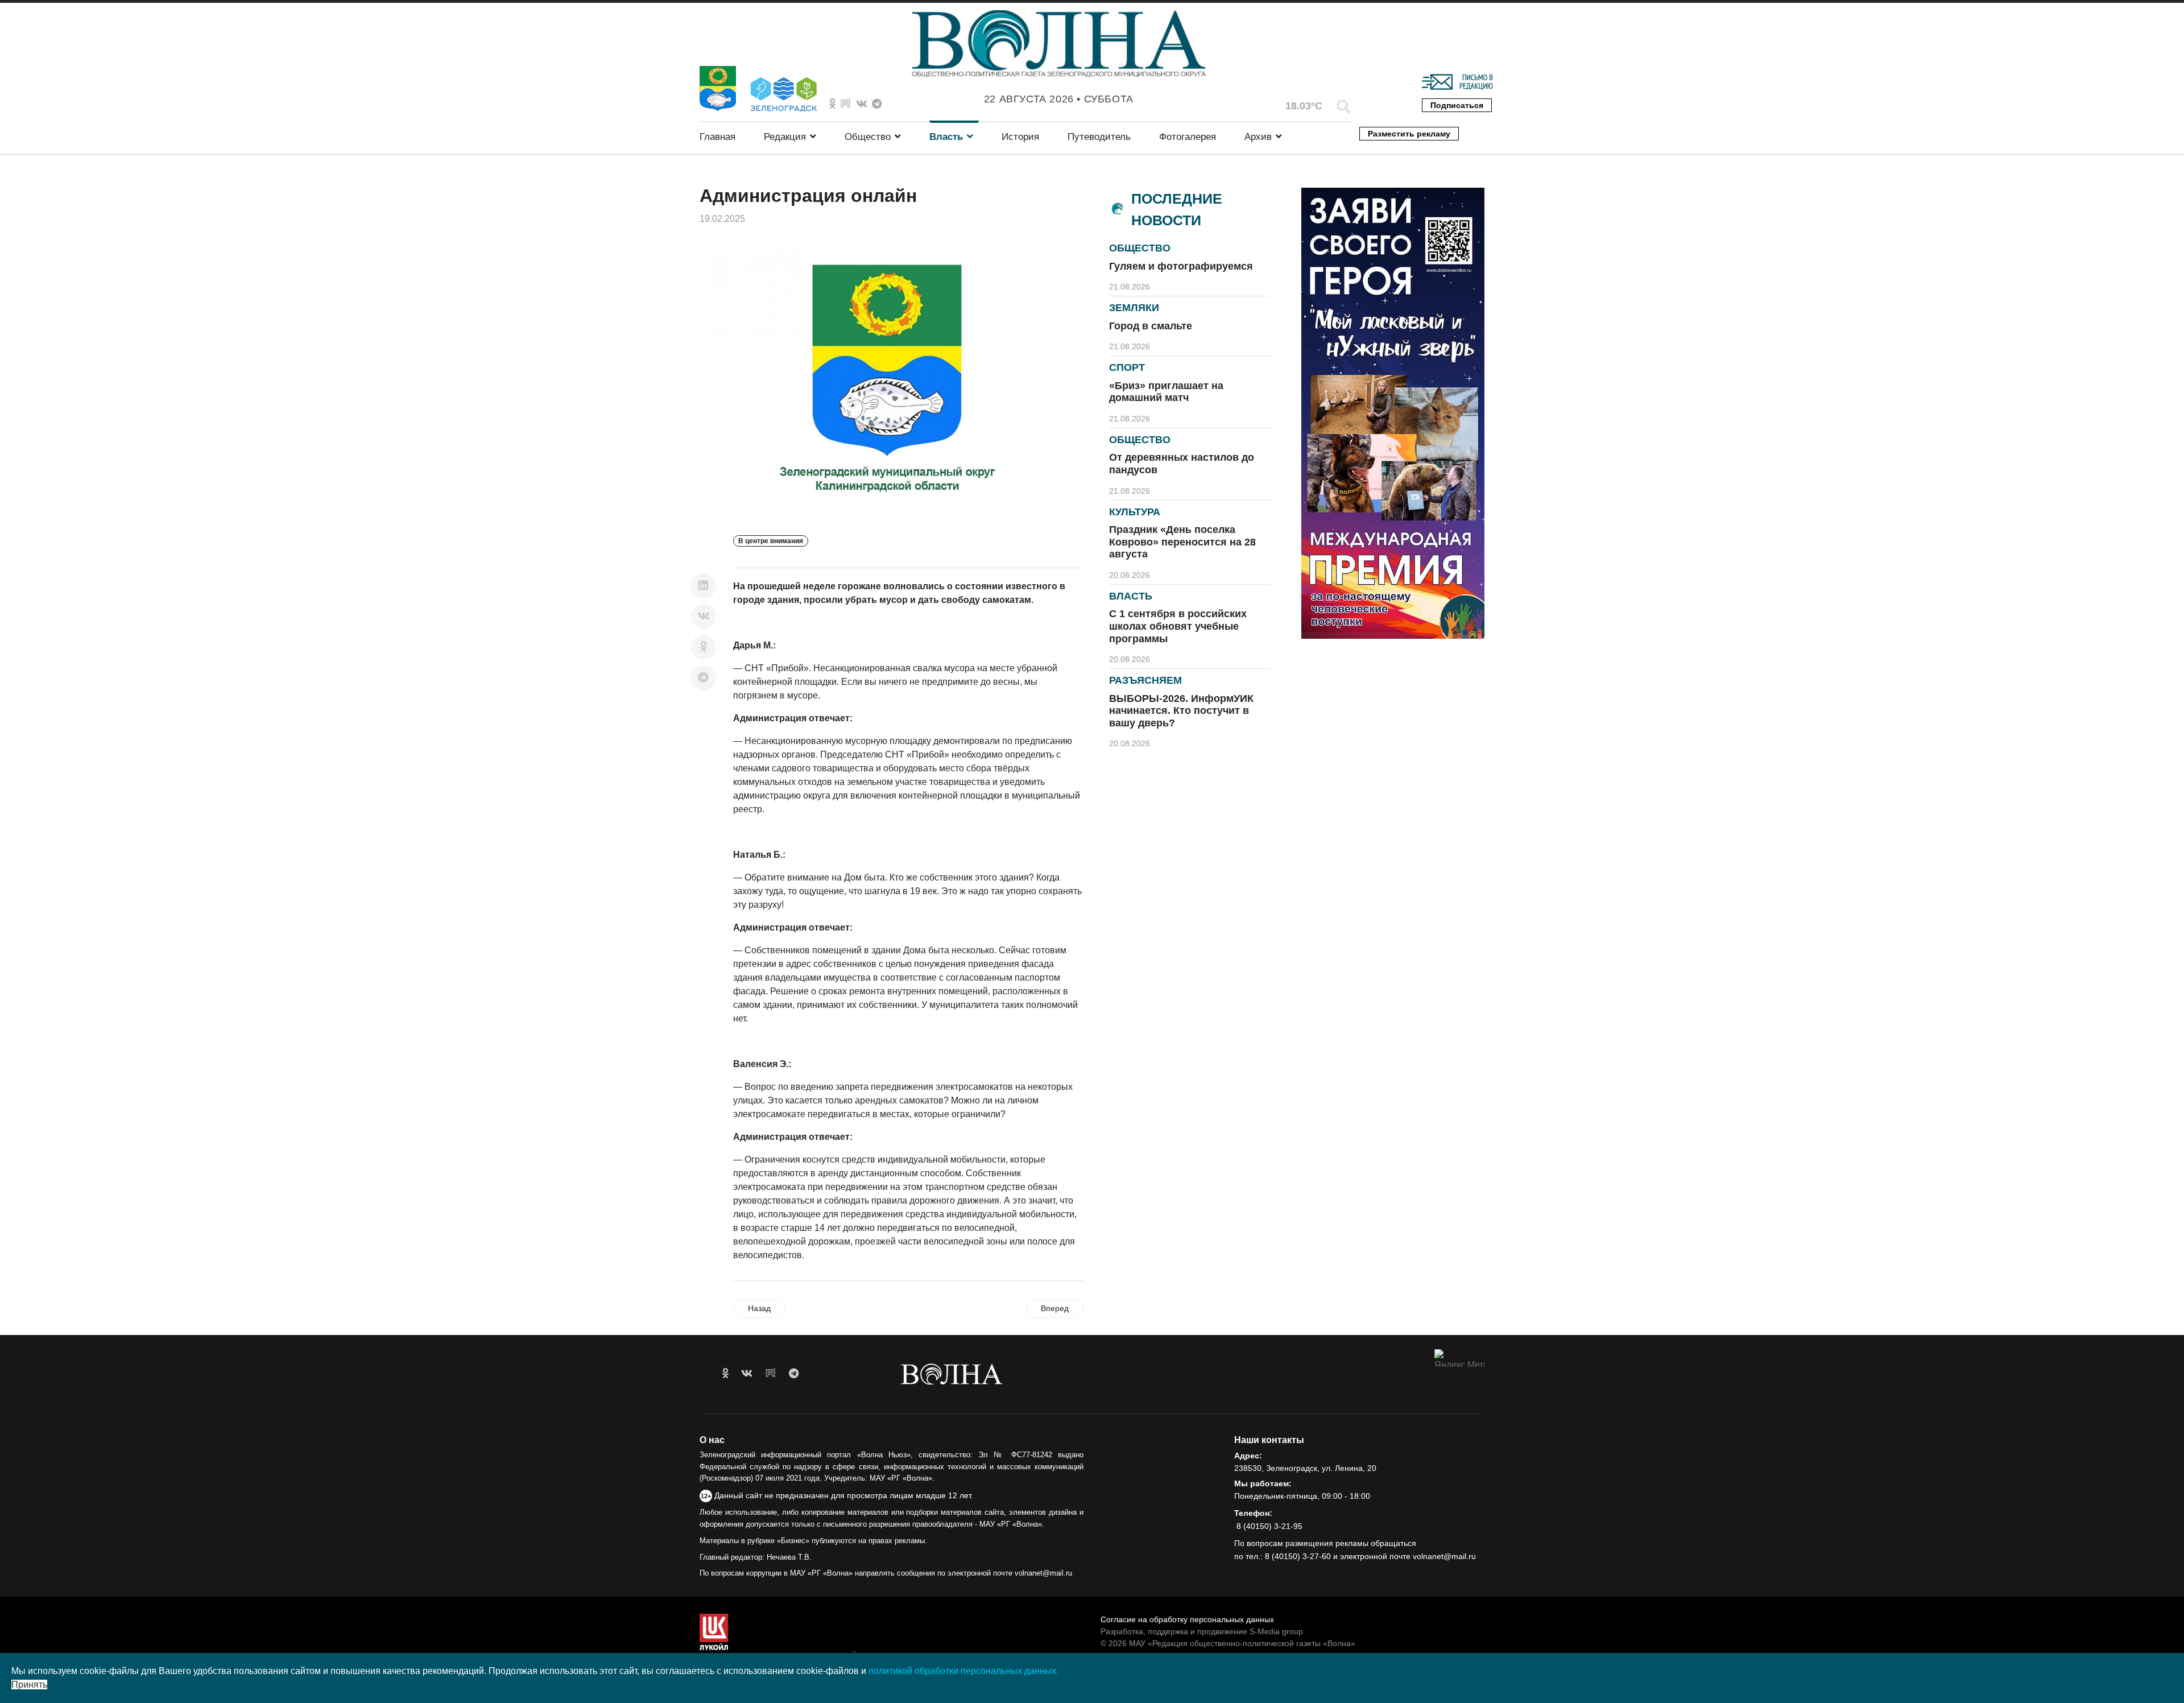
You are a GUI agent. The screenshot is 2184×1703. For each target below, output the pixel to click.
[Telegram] (704, 678)
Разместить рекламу (1409, 134)
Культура (1135, 512)
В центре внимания (771, 541)
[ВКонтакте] (704, 617)
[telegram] (794, 1374)
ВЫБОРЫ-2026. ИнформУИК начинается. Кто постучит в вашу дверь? (1181, 711)
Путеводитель (1099, 137)
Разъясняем (1145, 680)
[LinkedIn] (704, 586)
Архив (1258, 137)
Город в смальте (1151, 326)
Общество (868, 137)
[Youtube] (846, 104)
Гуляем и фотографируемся (1181, 266)
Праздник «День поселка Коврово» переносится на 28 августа (1182, 542)
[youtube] (771, 1374)
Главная (717, 137)
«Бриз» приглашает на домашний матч (1166, 392)
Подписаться (1457, 105)
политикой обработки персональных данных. (963, 1671)
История (1020, 137)
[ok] (725, 1374)
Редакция (785, 137)
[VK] (862, 104)
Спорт (1127, 367)
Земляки (1134, 308)
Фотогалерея (1188, 137)
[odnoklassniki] (832, 104)
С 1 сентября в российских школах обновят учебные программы (1178, 626)
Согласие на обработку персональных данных (1187, 1619)
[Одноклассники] (704, 647)
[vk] (747, 1374)
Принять (29, 1685)
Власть (946, 137)
